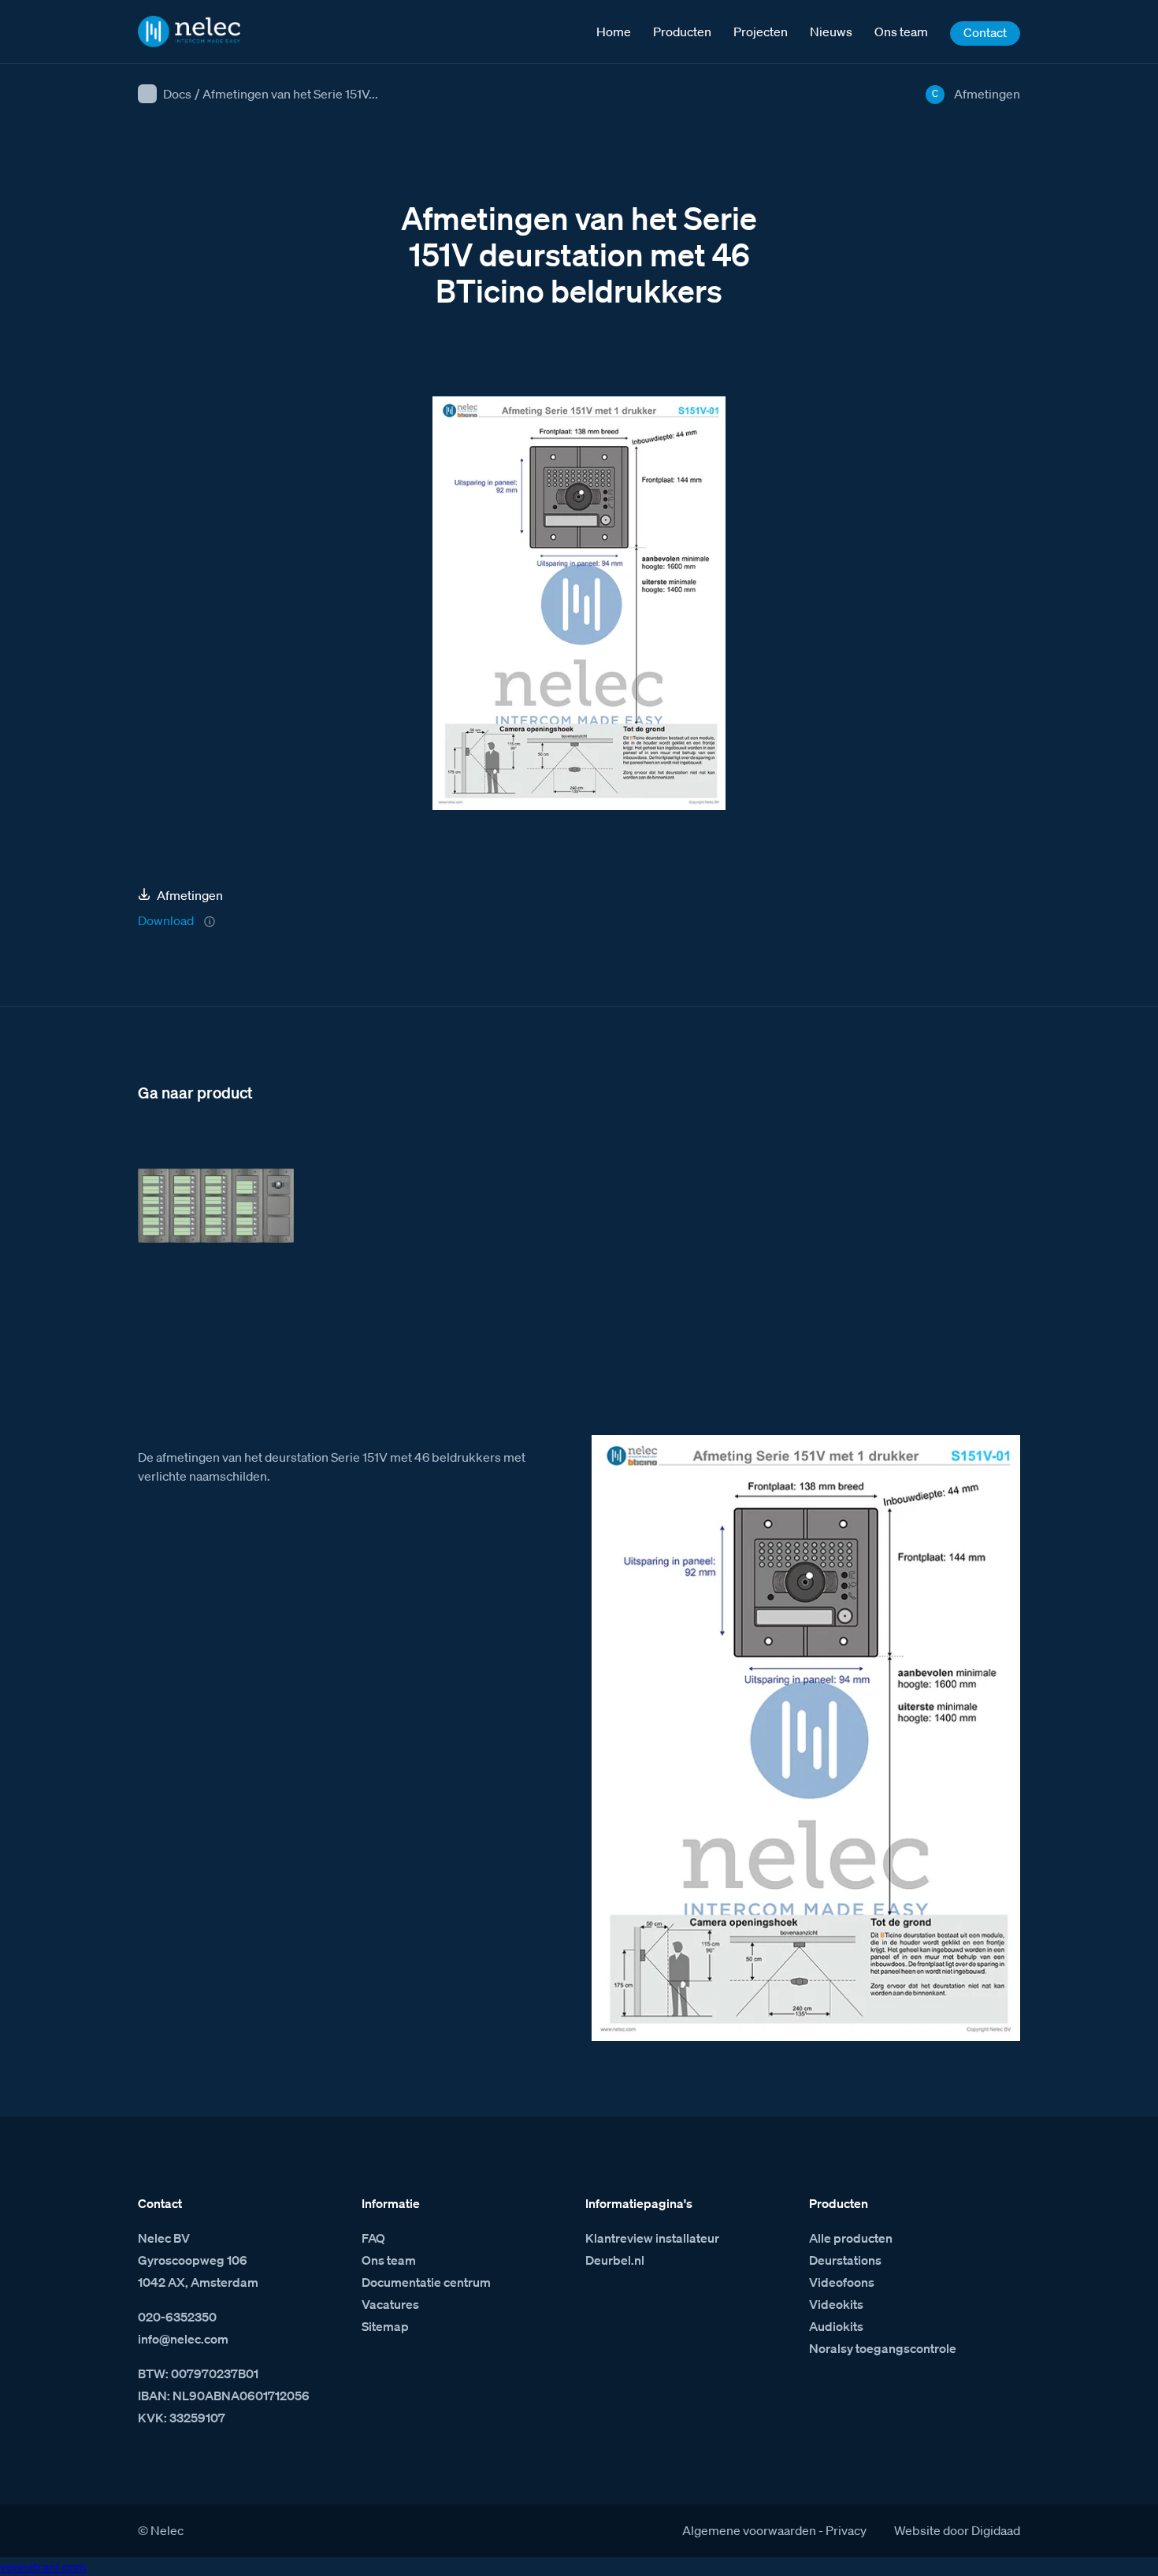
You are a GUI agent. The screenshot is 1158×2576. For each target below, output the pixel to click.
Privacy (846, 2530)
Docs (177, 94)
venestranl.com (43, 2567)
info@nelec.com (183, 2339)
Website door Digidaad (957, 2530)
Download (166, 920)
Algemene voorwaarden (749, 2530)
